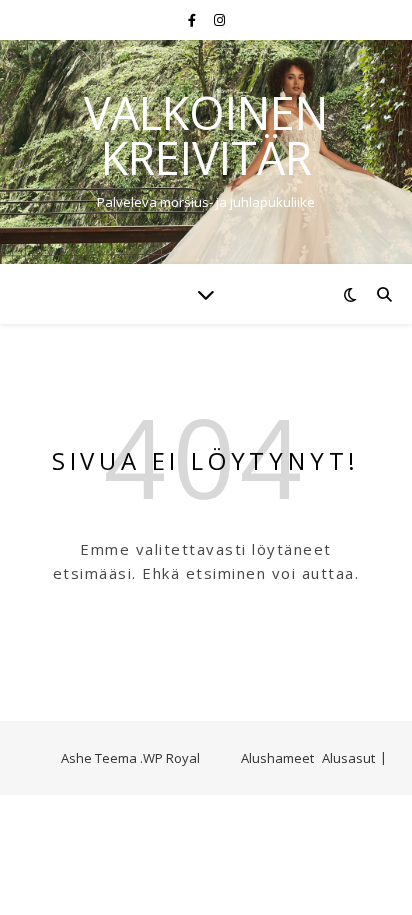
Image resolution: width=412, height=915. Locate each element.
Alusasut (348, 758)
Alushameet (277, 758)
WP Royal (171, 758)
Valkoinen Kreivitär (206, 135)
